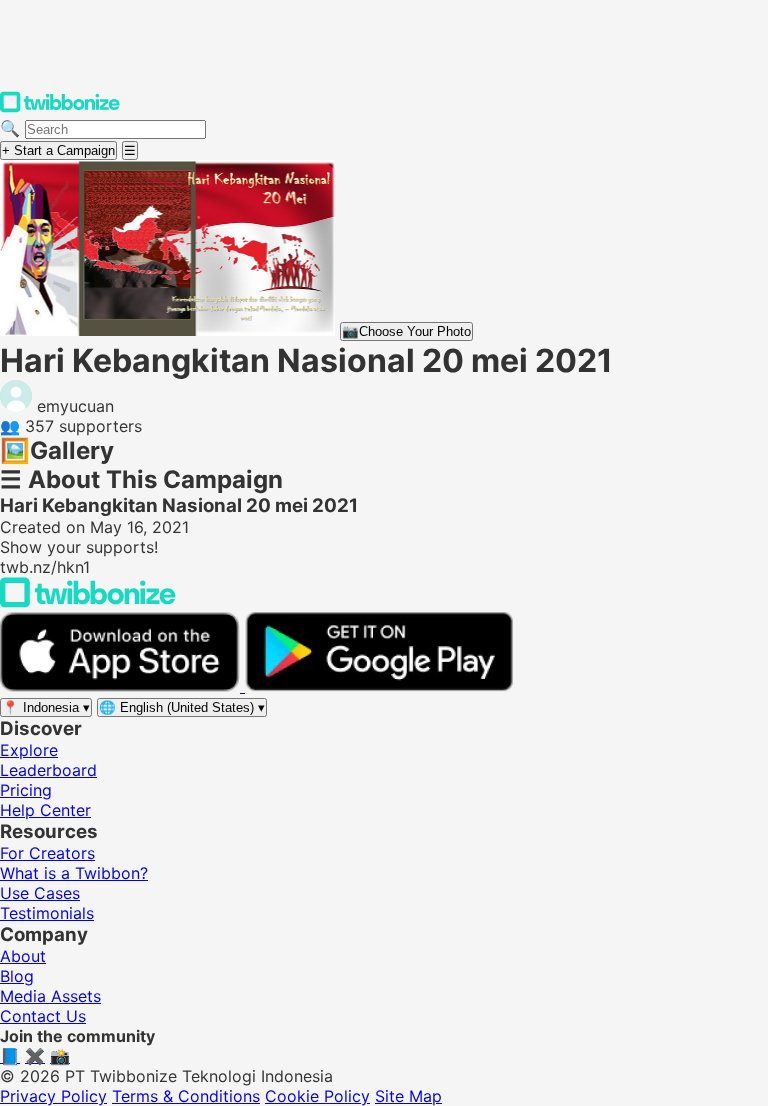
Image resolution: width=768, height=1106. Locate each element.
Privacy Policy (53, 1096)
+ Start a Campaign (58, 150)
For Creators (47, 853)
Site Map (408, 1096)
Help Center (45, 810)
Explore (29, 750)
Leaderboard (48, 770)
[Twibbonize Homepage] (60, 108)
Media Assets (50, 996)
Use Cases (40, 893)
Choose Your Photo (406, 331)
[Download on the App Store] (122, 686)
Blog (17, 976)
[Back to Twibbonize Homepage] (88, 602)
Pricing (26, 790)
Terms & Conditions (186, 1096)
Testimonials (47, 913)
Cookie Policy (317, 1096)
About (23, 956)
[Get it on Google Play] (379, 686)
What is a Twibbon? (74, 873)
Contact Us (43, 1016)
